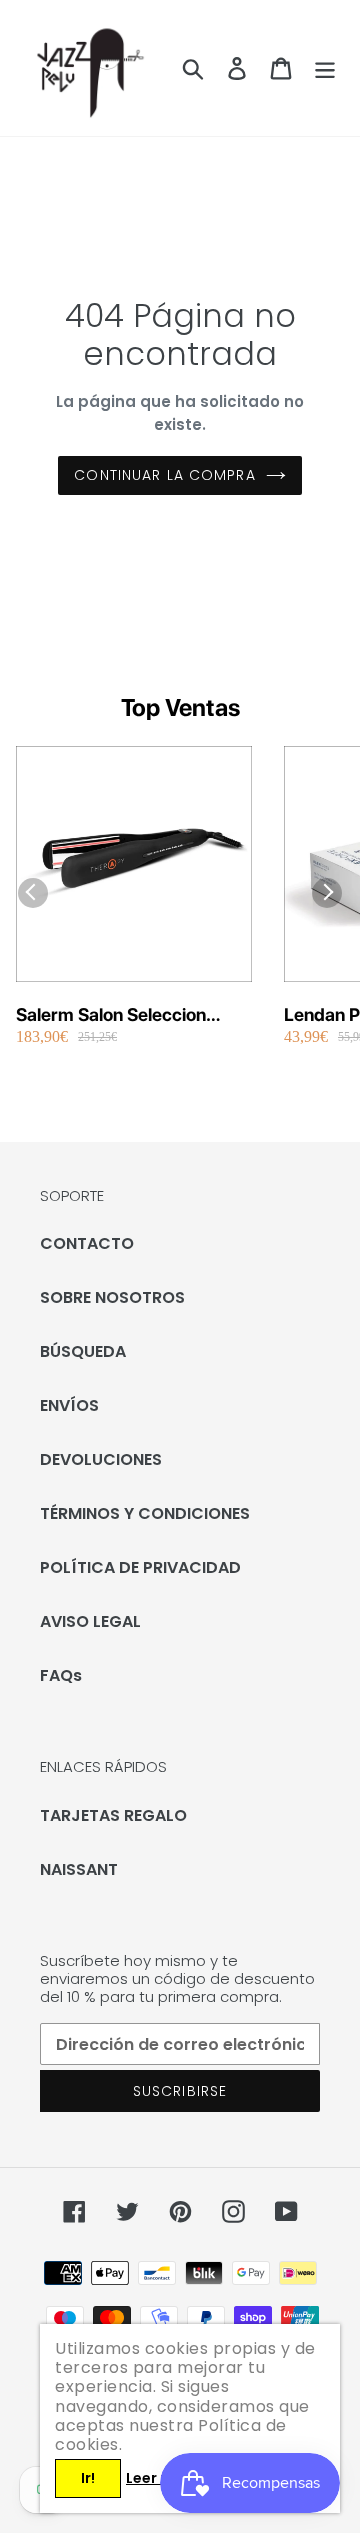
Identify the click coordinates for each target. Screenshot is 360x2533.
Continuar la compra (164, 475)
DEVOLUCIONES (101, 1459)
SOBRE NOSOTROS (112, 1297)
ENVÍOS (69, 1405)
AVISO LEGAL (90, 1621)
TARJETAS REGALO (113, 1815)
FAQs (61, 1675)
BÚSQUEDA (83, 1351)
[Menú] (325, 68)
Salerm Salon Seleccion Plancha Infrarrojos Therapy (130, 1015)
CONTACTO (87, 1243)
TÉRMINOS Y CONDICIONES (145, 1513)
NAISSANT (79, 1869)
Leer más (159, 2478)
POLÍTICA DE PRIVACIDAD (140, 1567)
